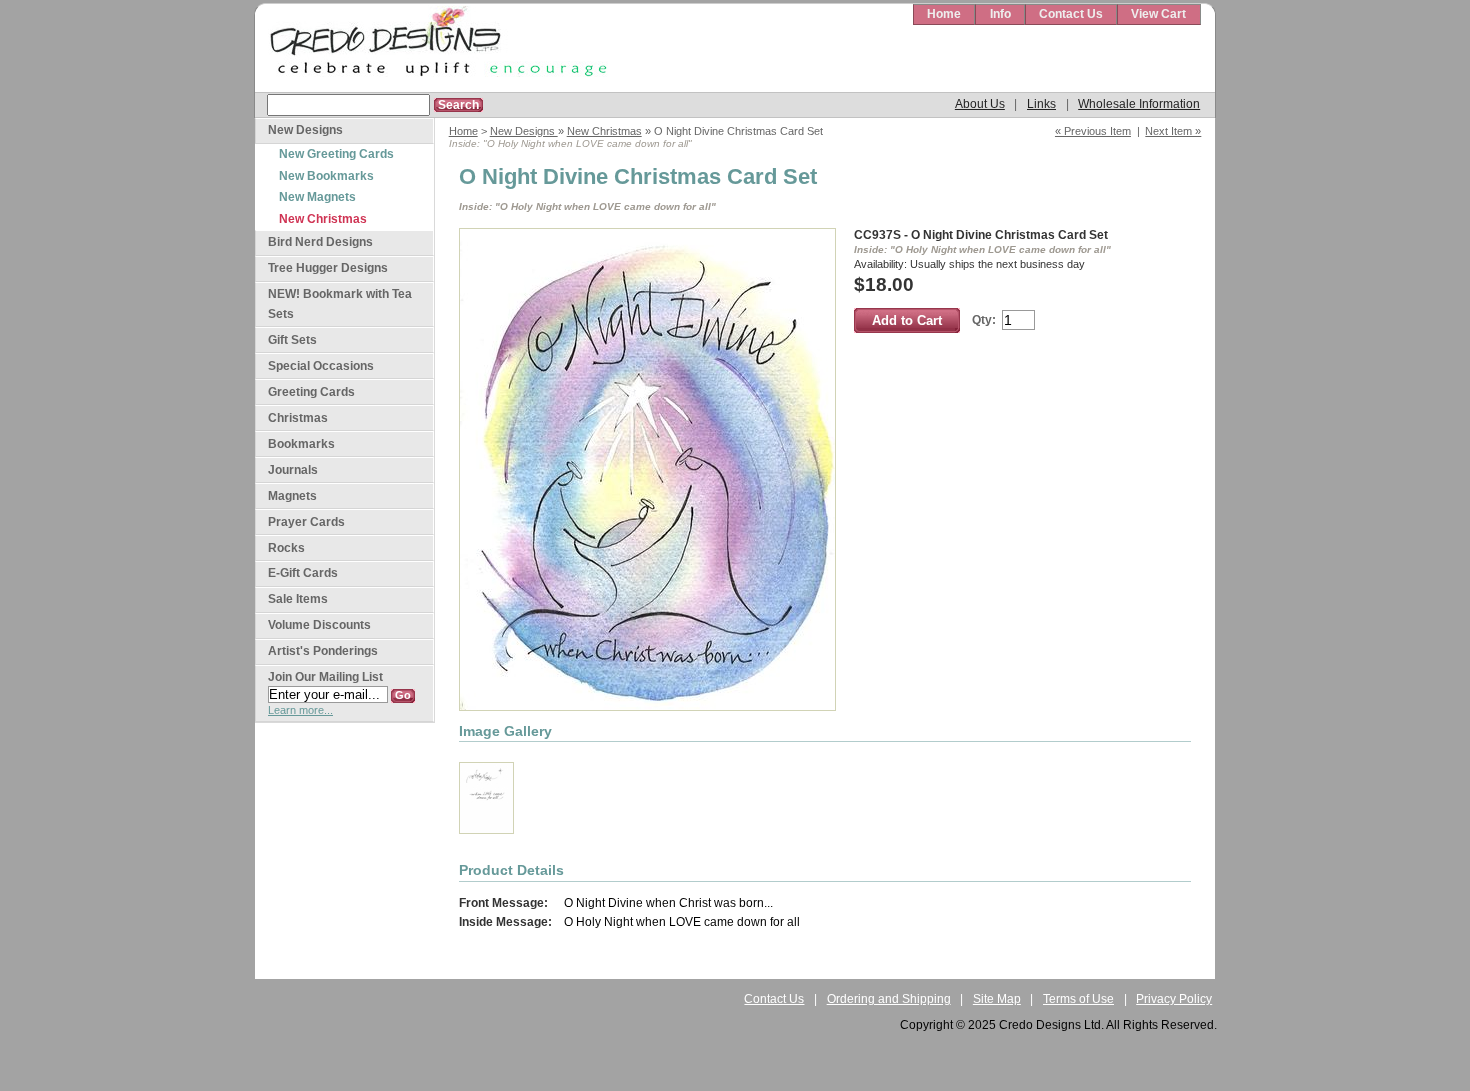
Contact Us (1071, 14)
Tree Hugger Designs (328, 268)
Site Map (997, 999)
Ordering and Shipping (889, 999)
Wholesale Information (1139, 104)
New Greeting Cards (336, 154)
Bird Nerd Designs (320, 242)
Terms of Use (1078, 999)
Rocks (286, 548)
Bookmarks (301, 444)
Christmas (298, 418)
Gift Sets (292, 340)
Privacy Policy (1174, 999)
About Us (980, 104)
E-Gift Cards (303, 573)
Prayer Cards (306, 522)
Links (1041, 104)
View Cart (1158, 14)
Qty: (984, 320)
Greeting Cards (311, 392)
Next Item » (1173, 131)
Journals (293, 470)
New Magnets (317, 197)
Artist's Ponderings (323, 651)
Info (1000, 14)
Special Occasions (321, 366)
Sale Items (298, 599)
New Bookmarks (326, 176)
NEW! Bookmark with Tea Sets (340, 303)
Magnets (292, 496)
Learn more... (300, 710)
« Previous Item (1093, 131)
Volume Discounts (319, 625)
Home (944, 14)
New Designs (524, 131)
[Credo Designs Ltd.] (435, 48)
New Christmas (604, 131)
